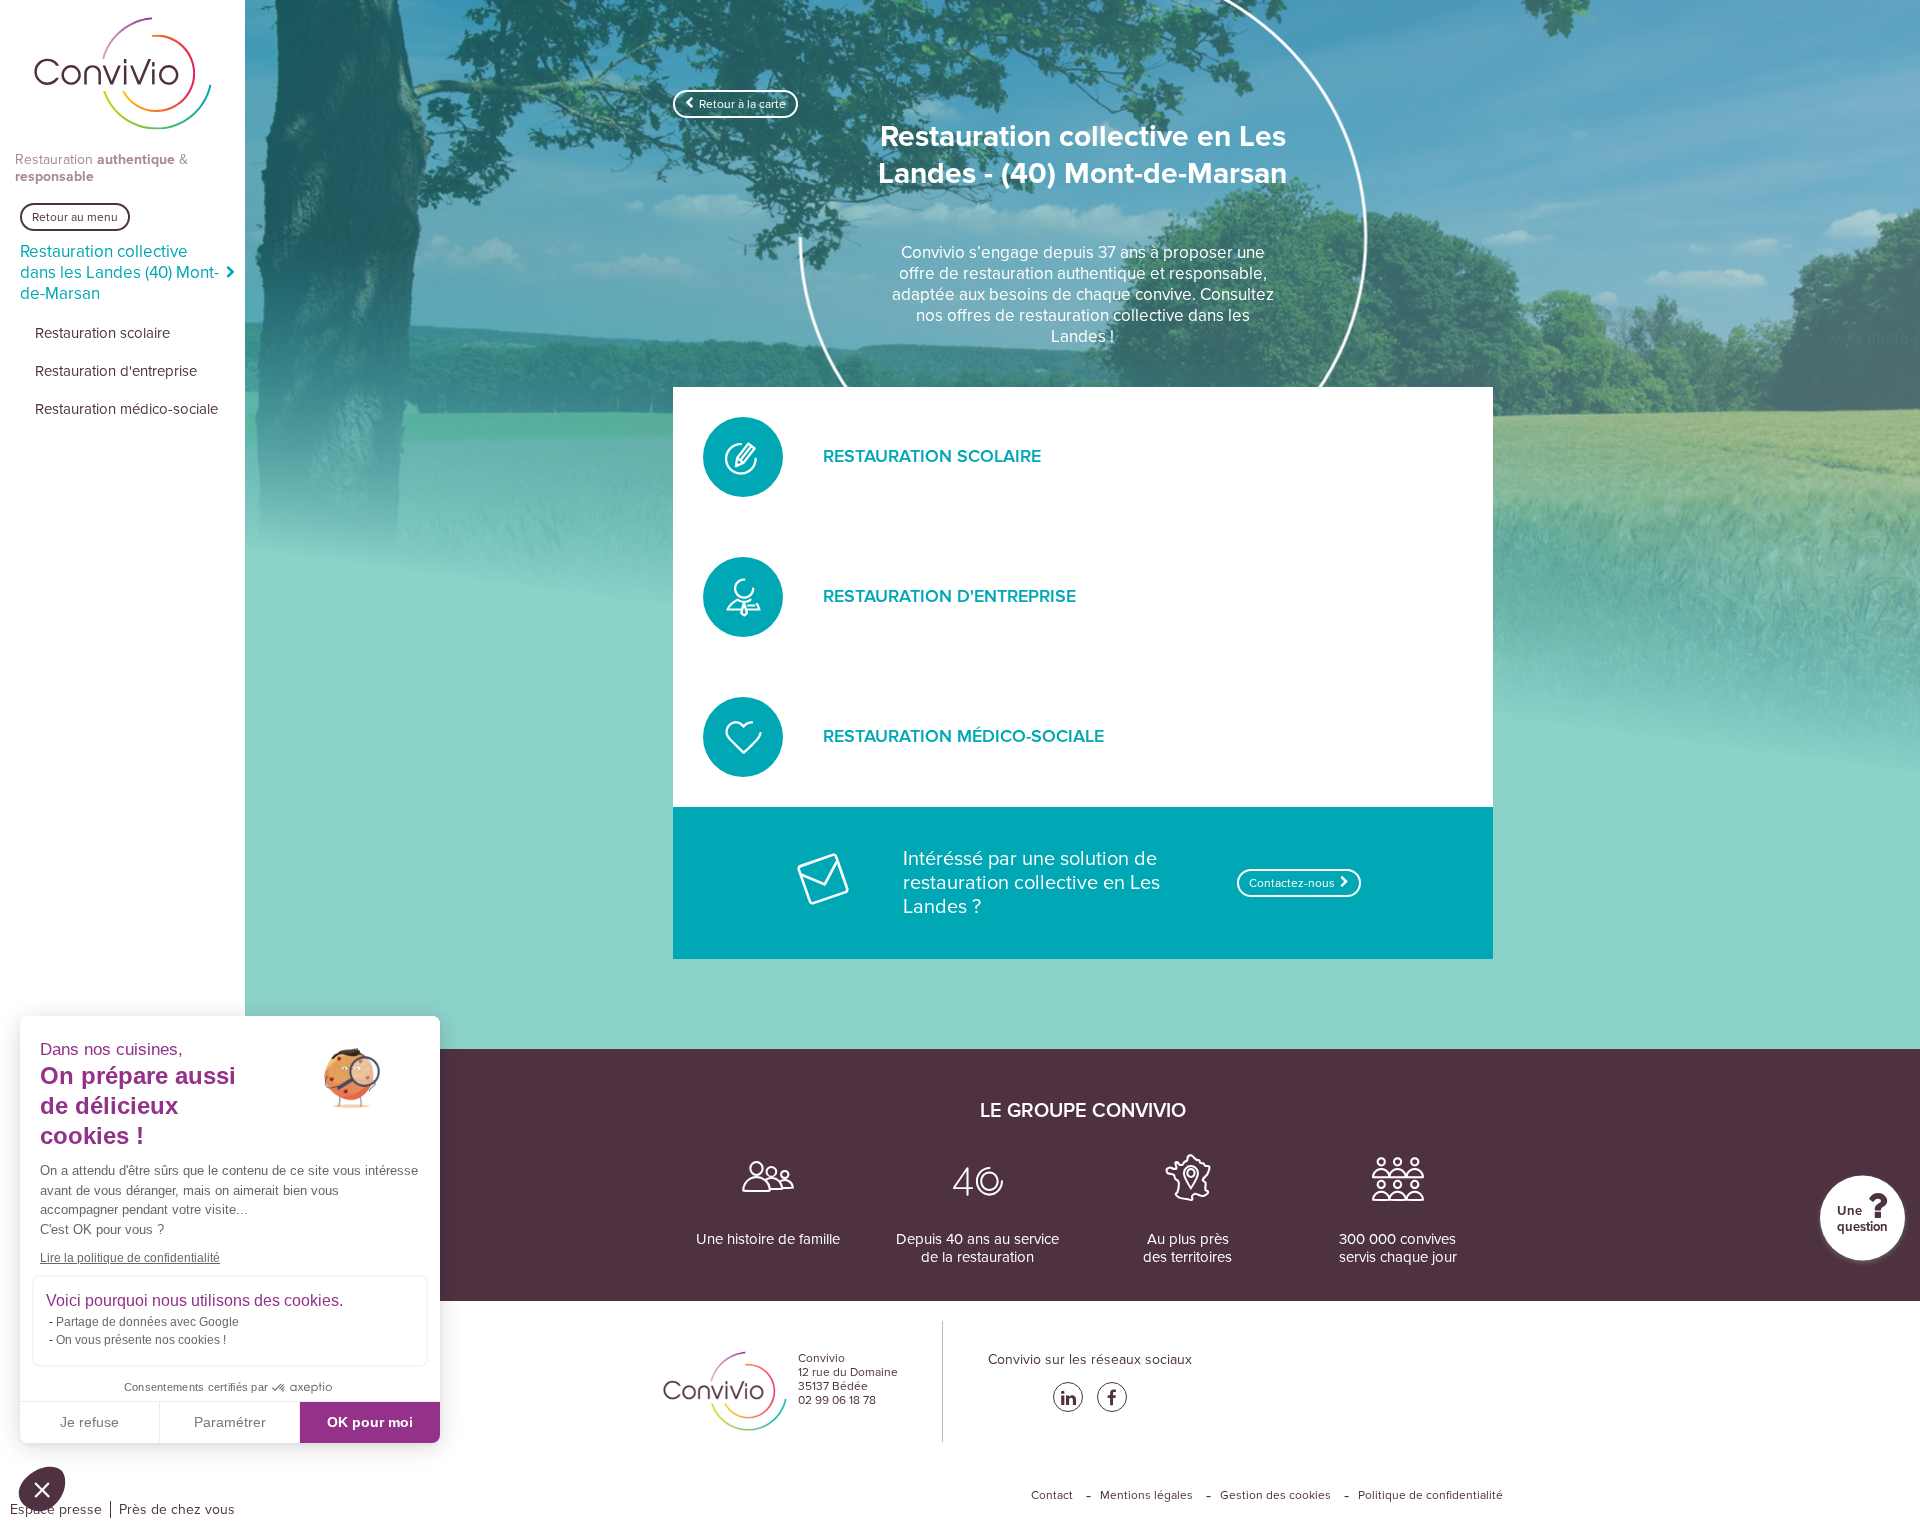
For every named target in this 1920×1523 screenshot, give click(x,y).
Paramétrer (230, 1422)
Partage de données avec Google (147, 1322)
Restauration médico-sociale (126, 409)
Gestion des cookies (1275, 1495)
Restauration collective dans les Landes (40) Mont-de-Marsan (119, 272)
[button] (42, 1489)
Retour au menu (75, 217)
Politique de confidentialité (1430, 1495)
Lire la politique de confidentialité (130, 1258)
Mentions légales (1146, 1495)
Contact (1052, 1495)
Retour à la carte (742, 104)
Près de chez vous (177, 1509)
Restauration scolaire (102, 333)
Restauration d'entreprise (116, 371)
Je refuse (89, 1422)
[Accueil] (123, 75)
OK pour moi (370, 1422)
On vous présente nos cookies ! (141, 1340)
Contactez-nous (1292, 883)
